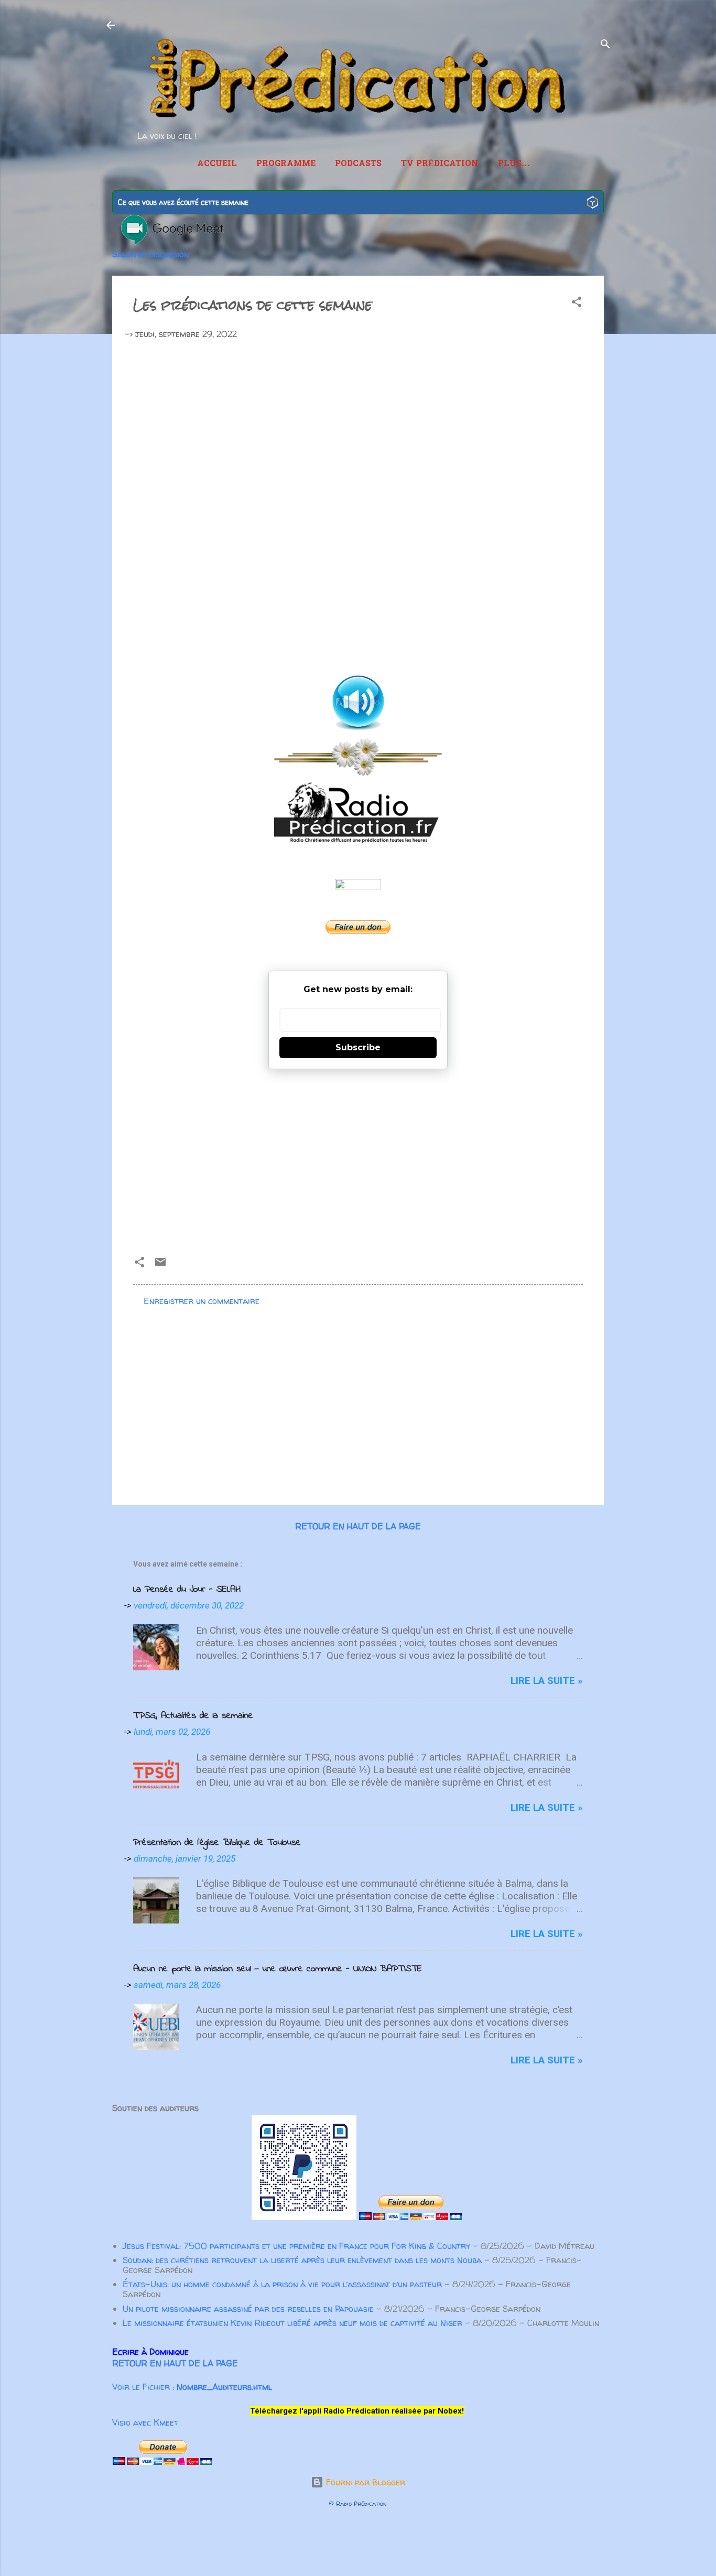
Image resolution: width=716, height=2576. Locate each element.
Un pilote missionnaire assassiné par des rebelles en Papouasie (248, 2309)
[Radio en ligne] (593, 204)
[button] (577, 303)
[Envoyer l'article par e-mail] (160, 1265)
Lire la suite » (547, 1681)
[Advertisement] (358, 1158)
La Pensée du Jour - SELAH (187, 1590)
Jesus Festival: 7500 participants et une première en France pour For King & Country (296, 2246)
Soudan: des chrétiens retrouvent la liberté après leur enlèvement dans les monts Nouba (302, 2260)
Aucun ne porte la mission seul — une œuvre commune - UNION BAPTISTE (278, 1969)
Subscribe (358, 1047)
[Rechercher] (605, 46)
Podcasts (358, 164)
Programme (286, 164)
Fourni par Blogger (364, 2482)
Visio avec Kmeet (145, 2422)
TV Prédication (440, 164)
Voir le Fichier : (192, 2387)
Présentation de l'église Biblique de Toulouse (217, 1843)
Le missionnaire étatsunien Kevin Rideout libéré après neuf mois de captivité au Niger (292, 2323)
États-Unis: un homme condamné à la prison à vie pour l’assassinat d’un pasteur (282, 2284)
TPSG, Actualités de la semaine (193, 1716)
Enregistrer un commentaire (202, 1301)
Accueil (217, 164)
